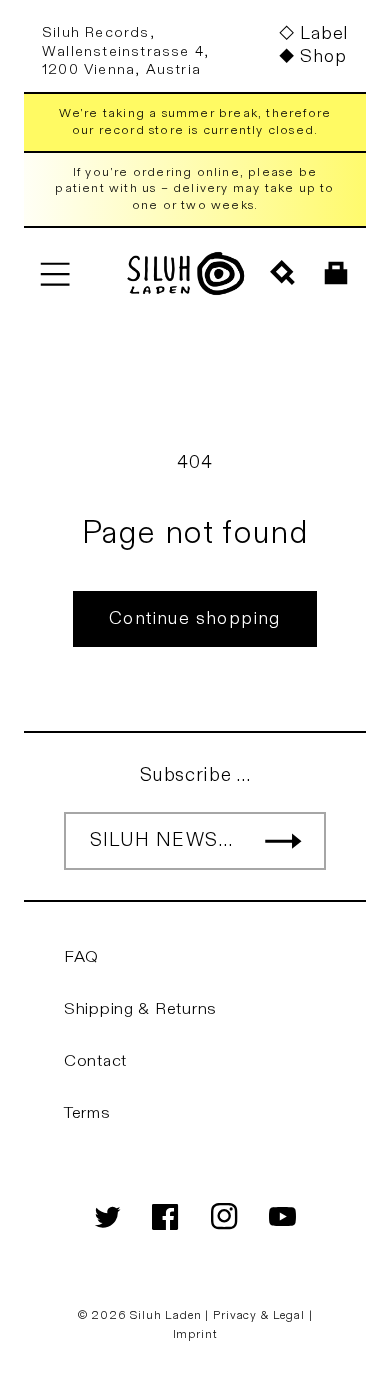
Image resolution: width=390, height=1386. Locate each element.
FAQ (81, 957)
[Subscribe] (283, 841)
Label (324, 33)
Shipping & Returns (140, 1009)
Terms (87, 1113)
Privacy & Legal (260, 1315)
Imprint (195, 1334)
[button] (54, 273)
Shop (323, 56)
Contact (95, 1061)
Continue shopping (194, 618)
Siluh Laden (165, 1315)
